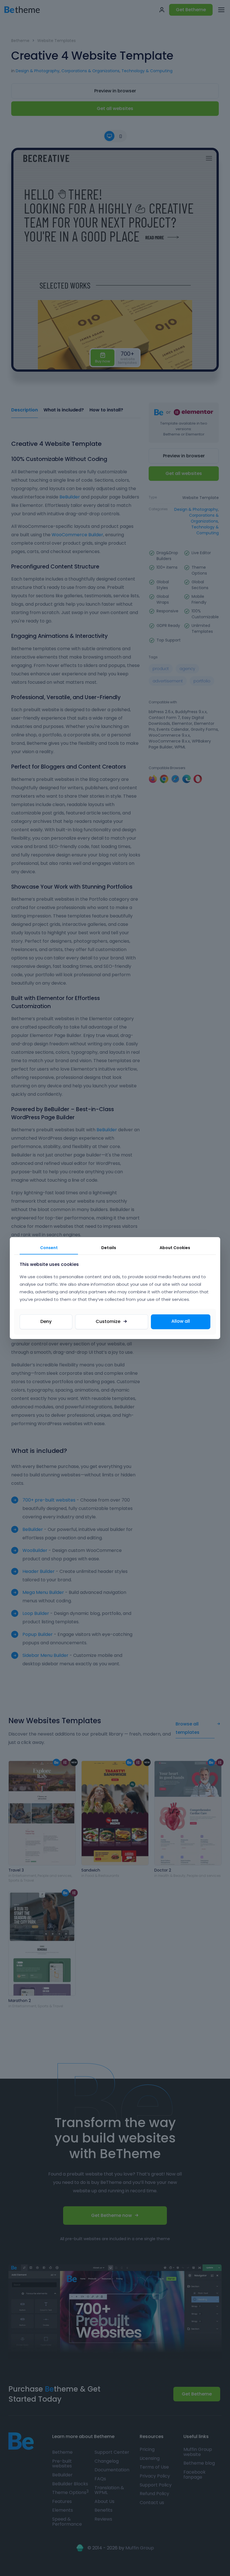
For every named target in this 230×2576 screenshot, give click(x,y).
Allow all (181, 1321)
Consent (49, 1248)
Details (109, 1248)
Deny (46, 1321)
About (175, 1248)
